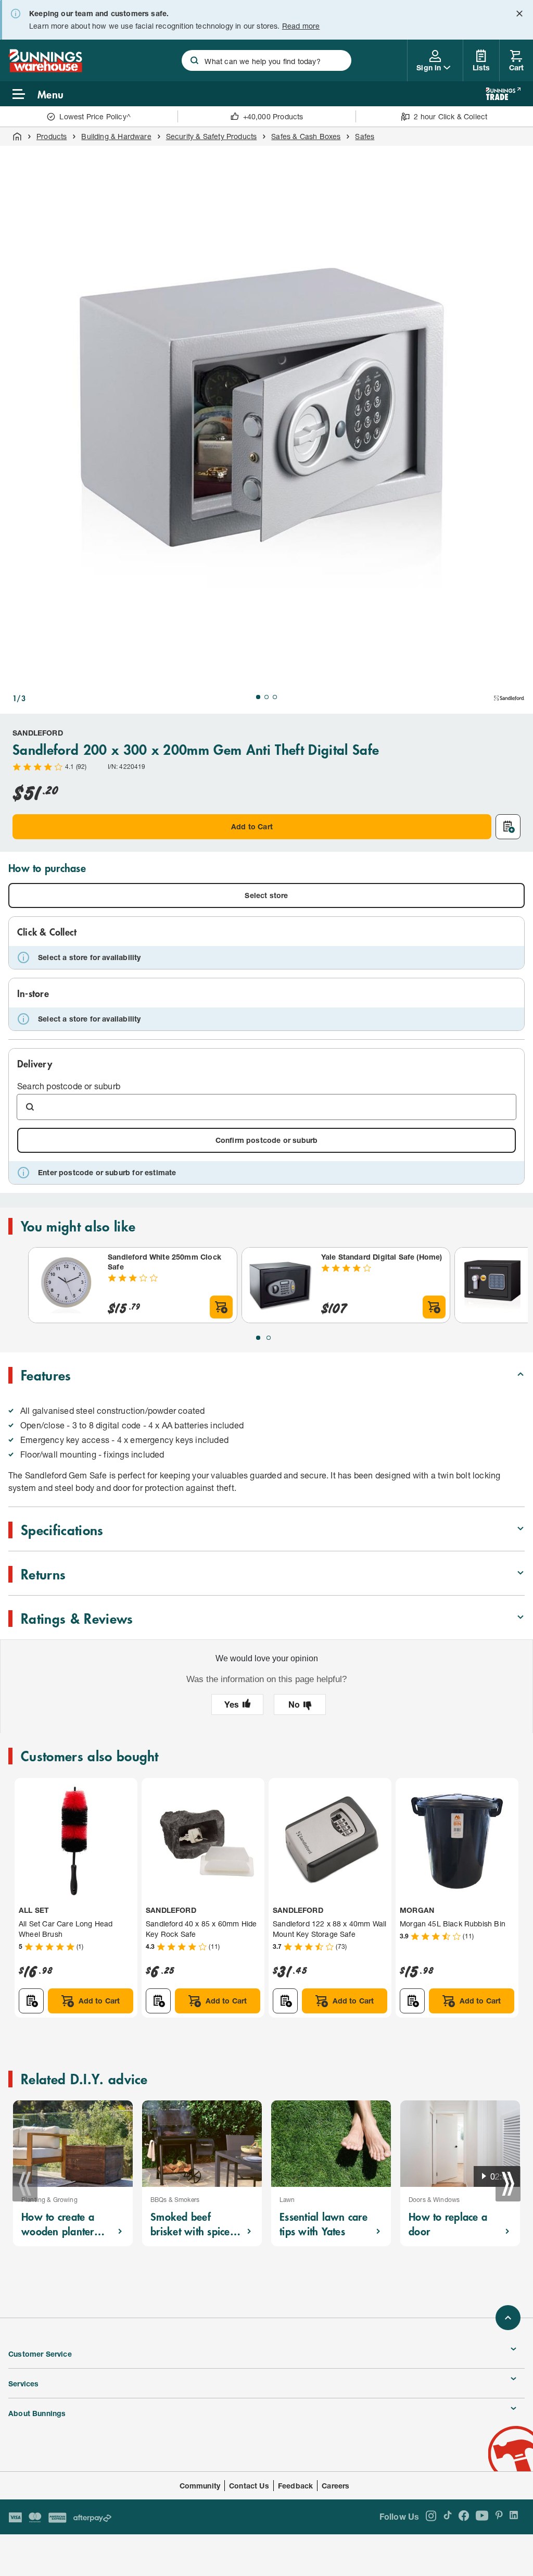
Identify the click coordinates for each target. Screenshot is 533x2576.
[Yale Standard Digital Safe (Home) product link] (280, 1285)
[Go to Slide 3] (275, 697)
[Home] (17, 136)
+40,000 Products (273, 116)
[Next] (508, 2184)
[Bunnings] (45, 69)
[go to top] (508, 2318)
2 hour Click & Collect (450, 116)
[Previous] (25, 2184)
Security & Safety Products (212, 136)
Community (200, 2486)
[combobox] (266, 60)
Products (52, 136)
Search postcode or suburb (69, 1086)
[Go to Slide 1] (258, 697)
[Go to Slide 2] (266, 697)
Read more (301, 26)
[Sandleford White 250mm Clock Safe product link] (66, 1285)
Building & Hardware (116, 136)
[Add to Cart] (221, 1307)
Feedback (295, 2486)
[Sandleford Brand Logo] (509, 698)
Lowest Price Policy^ (95, 116)
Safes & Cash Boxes (306, 136)
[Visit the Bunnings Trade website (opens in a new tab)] (503, 94)
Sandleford (38, 733)
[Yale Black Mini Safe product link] (492, 1285)
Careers (335, 2486)
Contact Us (249, 2486)
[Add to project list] (508, 827)
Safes (365, 136)
